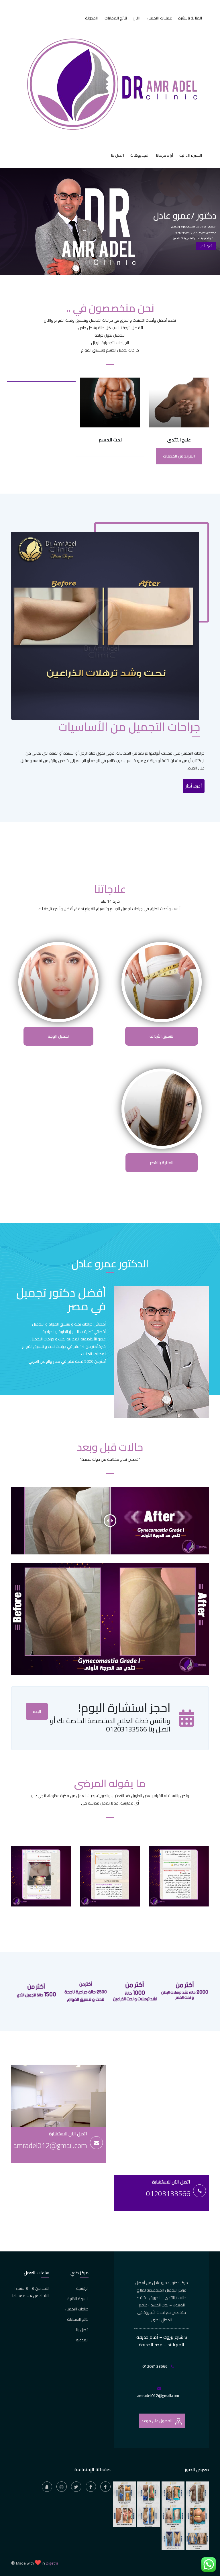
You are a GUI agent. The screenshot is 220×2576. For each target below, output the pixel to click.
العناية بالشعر (162, 1163)
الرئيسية (82, 2288)
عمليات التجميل (159, 18)
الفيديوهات (140, 155)
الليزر (137, 18)
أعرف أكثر (206, 246)
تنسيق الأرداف (162, 1036)
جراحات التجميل (77, 2309)
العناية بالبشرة (190, 18)
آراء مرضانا (164, 155)
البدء (37, 1711)
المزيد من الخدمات (179, 456)
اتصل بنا (117, 155)
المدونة (92, 18)
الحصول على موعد (157, 2421)
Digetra (52, 2563)
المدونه (82, 2340)
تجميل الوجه (58, 1036)
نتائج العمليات (116, 18)
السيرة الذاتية (191, 155)
